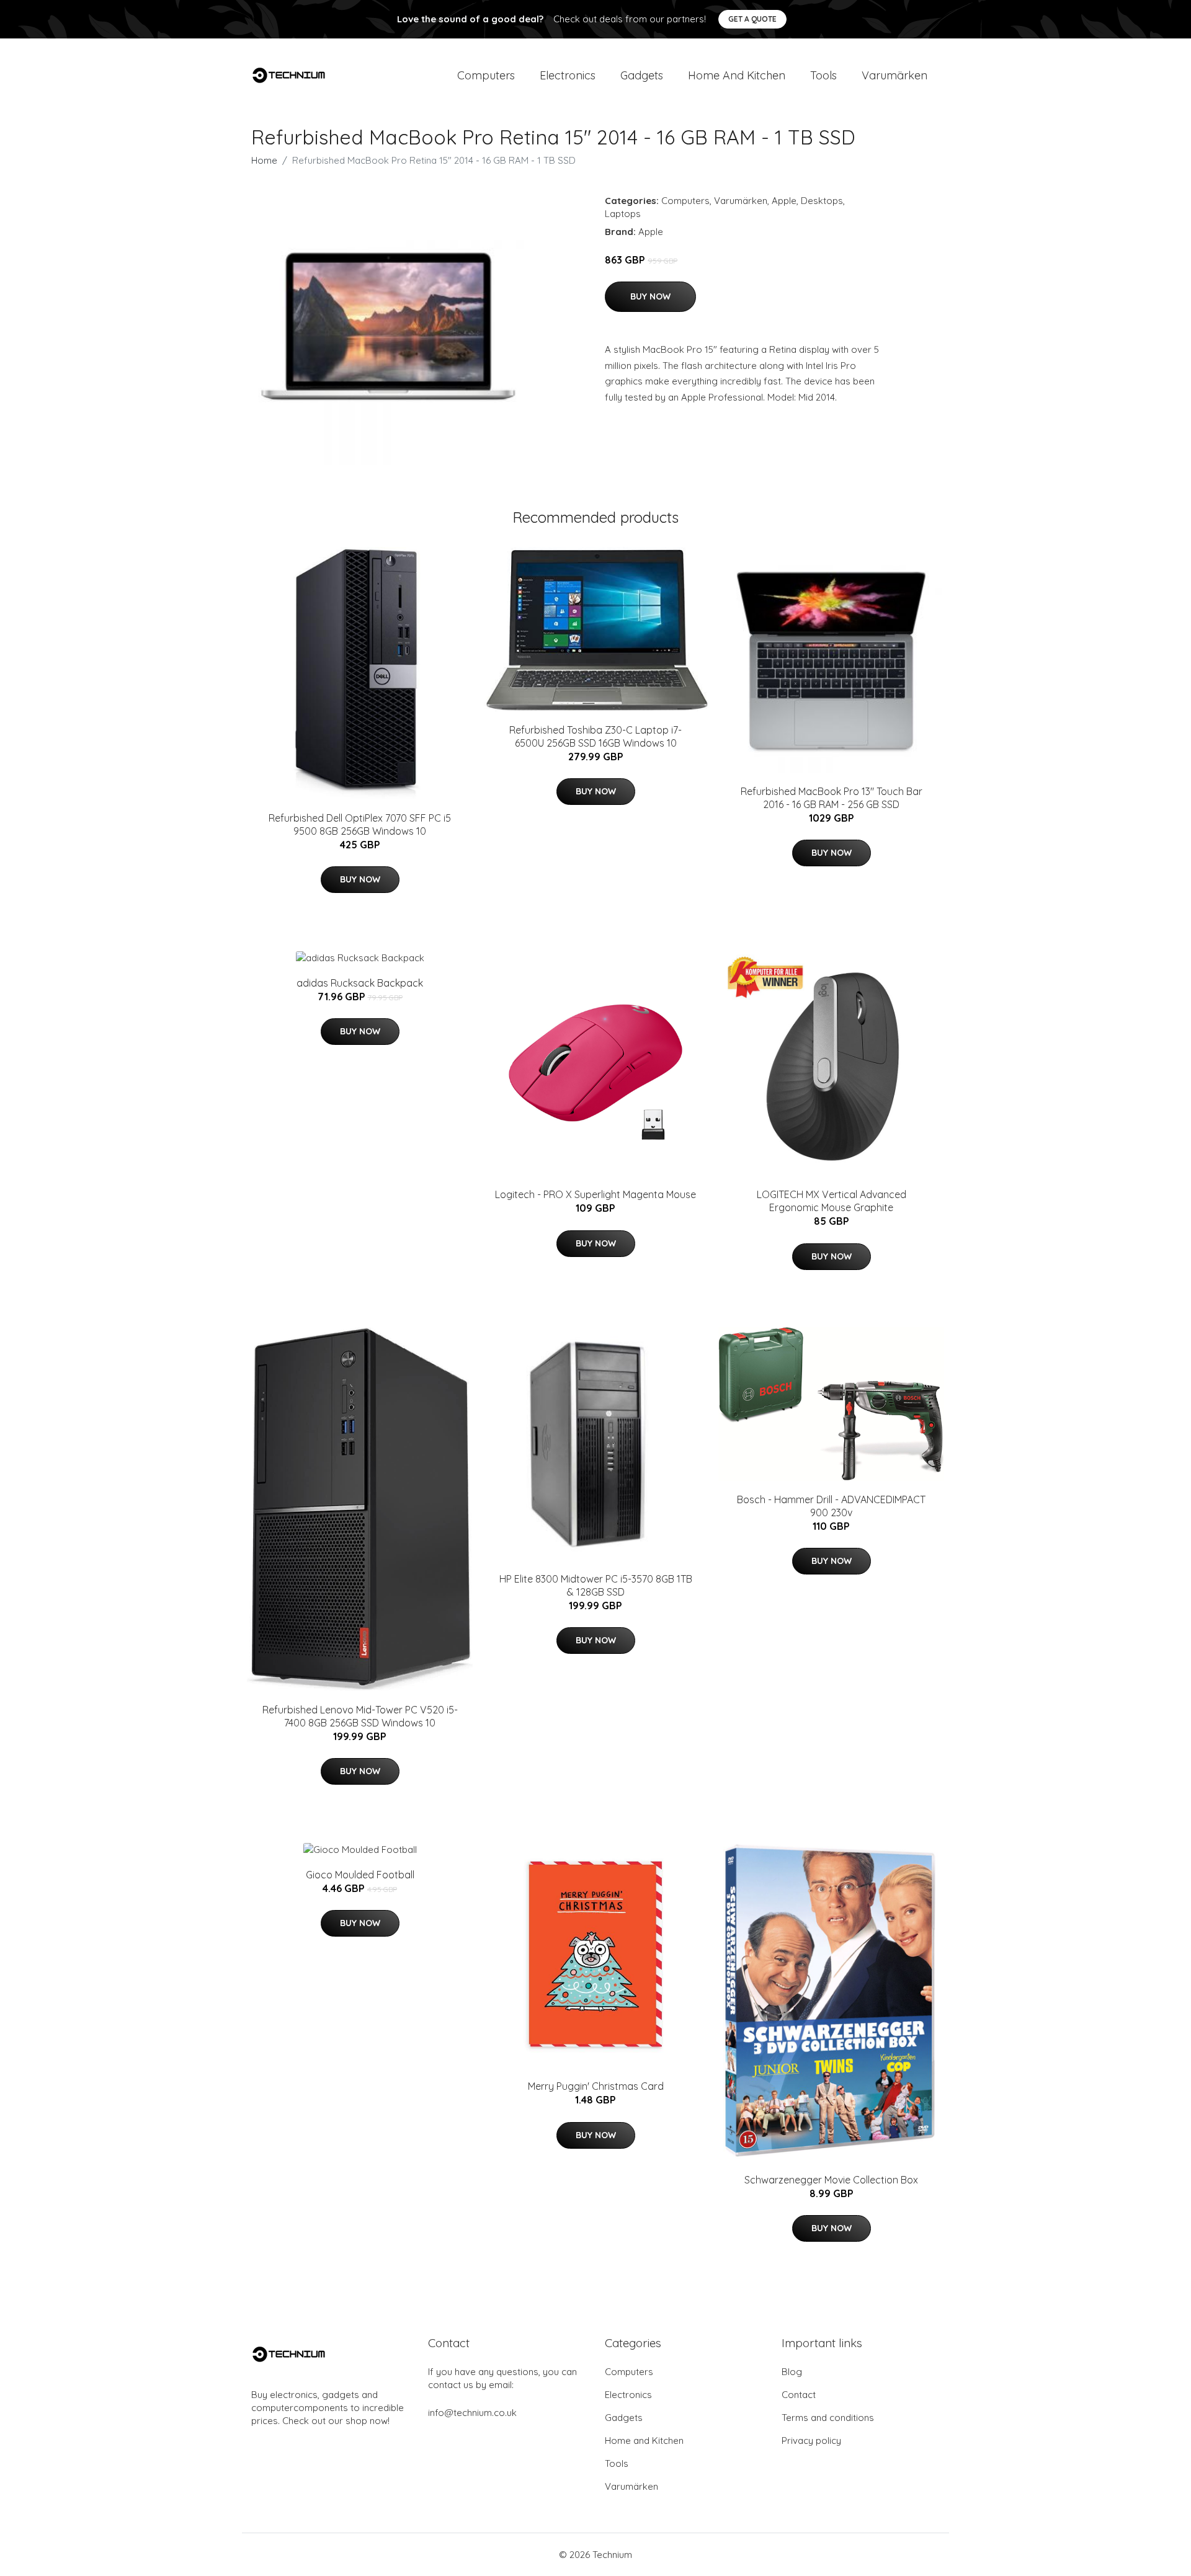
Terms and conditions (828, 2418)
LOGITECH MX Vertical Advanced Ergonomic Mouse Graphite (832, 1201)
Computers (486, 75)
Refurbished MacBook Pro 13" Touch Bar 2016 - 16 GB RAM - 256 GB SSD (832, 798)
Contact (799, 2395)
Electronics (568, 75)
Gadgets (642, 75)
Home (264, 160)
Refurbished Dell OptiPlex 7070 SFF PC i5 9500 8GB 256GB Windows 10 (360, 824)
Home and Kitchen (737, 75)
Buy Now (650, 296)
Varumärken (894, 75)
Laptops (623, 214)
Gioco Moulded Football (360, 1875)
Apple (784, 201)
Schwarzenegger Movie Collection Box (831, 2180)
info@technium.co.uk (472, 2413)
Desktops (822, 201)
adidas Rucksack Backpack (360, 983)
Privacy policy (811, 2441)
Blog (792, 2372)
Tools (823, 75)
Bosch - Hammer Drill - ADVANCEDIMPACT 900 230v (831, 1506)
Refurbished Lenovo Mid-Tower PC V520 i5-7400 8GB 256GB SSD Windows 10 (360, 1716)
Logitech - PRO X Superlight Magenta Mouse (595, 1194)
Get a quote (752, 19)
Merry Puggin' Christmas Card (596, 2086)
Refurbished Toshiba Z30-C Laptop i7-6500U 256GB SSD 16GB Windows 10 (595, 736)
